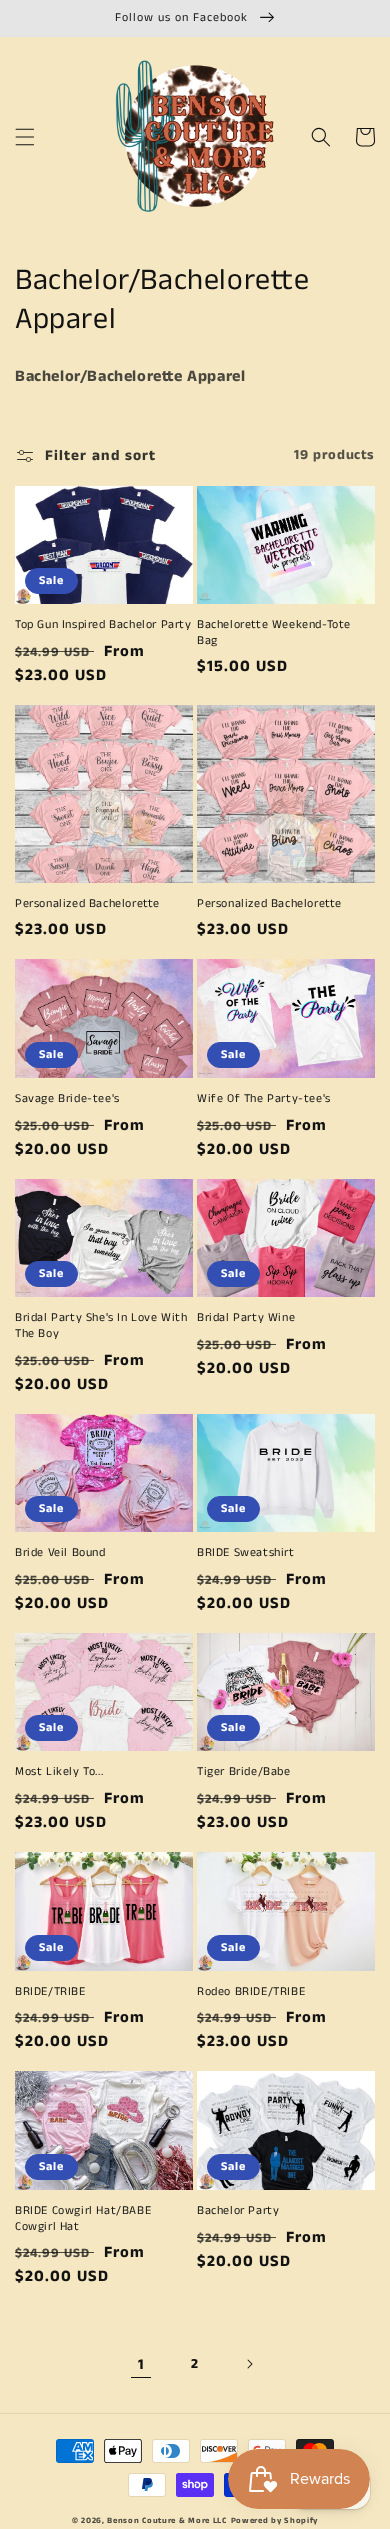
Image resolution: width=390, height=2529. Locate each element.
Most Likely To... (59, 1772)
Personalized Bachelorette (87, 904)
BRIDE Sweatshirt (246, 1553)
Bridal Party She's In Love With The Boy (101, 1325)
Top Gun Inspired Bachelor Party (103, 625)
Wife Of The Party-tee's (264, 1099)
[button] (25, 137)
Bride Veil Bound (60, 1553)
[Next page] (249, 2364)
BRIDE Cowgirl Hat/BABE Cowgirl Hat (83, 2218)
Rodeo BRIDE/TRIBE (251, 1992)
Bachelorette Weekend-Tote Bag (274, 632)
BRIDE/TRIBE (50, 1992)
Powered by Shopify (275, 2521)
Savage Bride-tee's (67, 1099)
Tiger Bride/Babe (244, 1772)
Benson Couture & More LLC (167, 2521)
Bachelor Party (238, 2211)
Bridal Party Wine (246, 1318)
